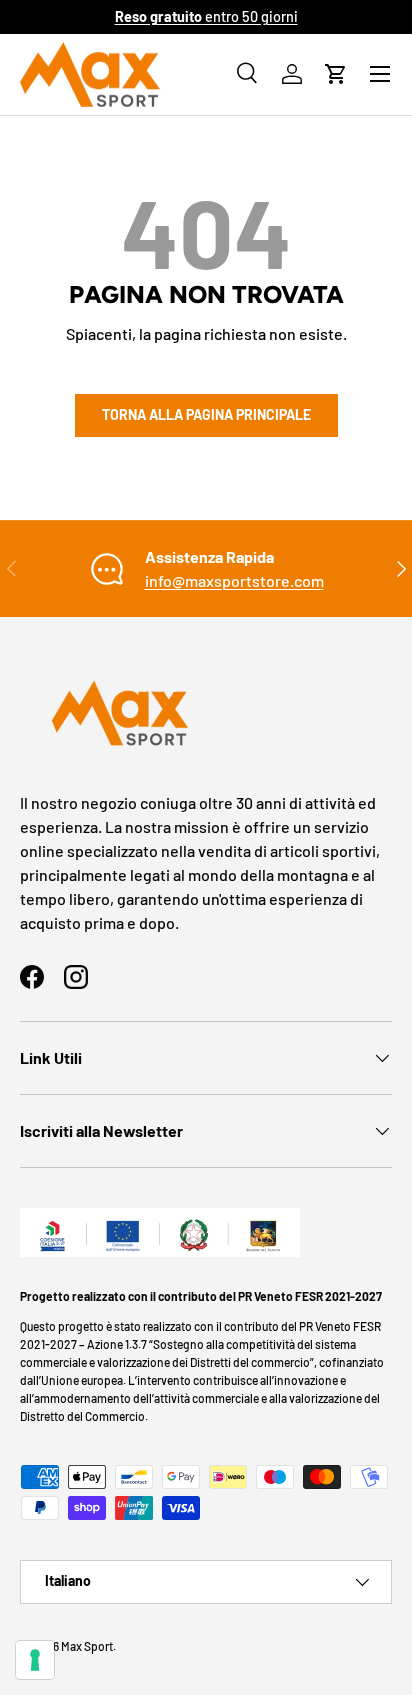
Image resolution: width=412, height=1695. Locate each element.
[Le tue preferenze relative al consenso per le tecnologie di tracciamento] (35, 1660)
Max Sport (87, 1646)
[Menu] (380, 74)
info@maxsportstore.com (234, 580)
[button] (336, 74)
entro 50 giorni (206, 16)
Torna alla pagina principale (206, 414)
